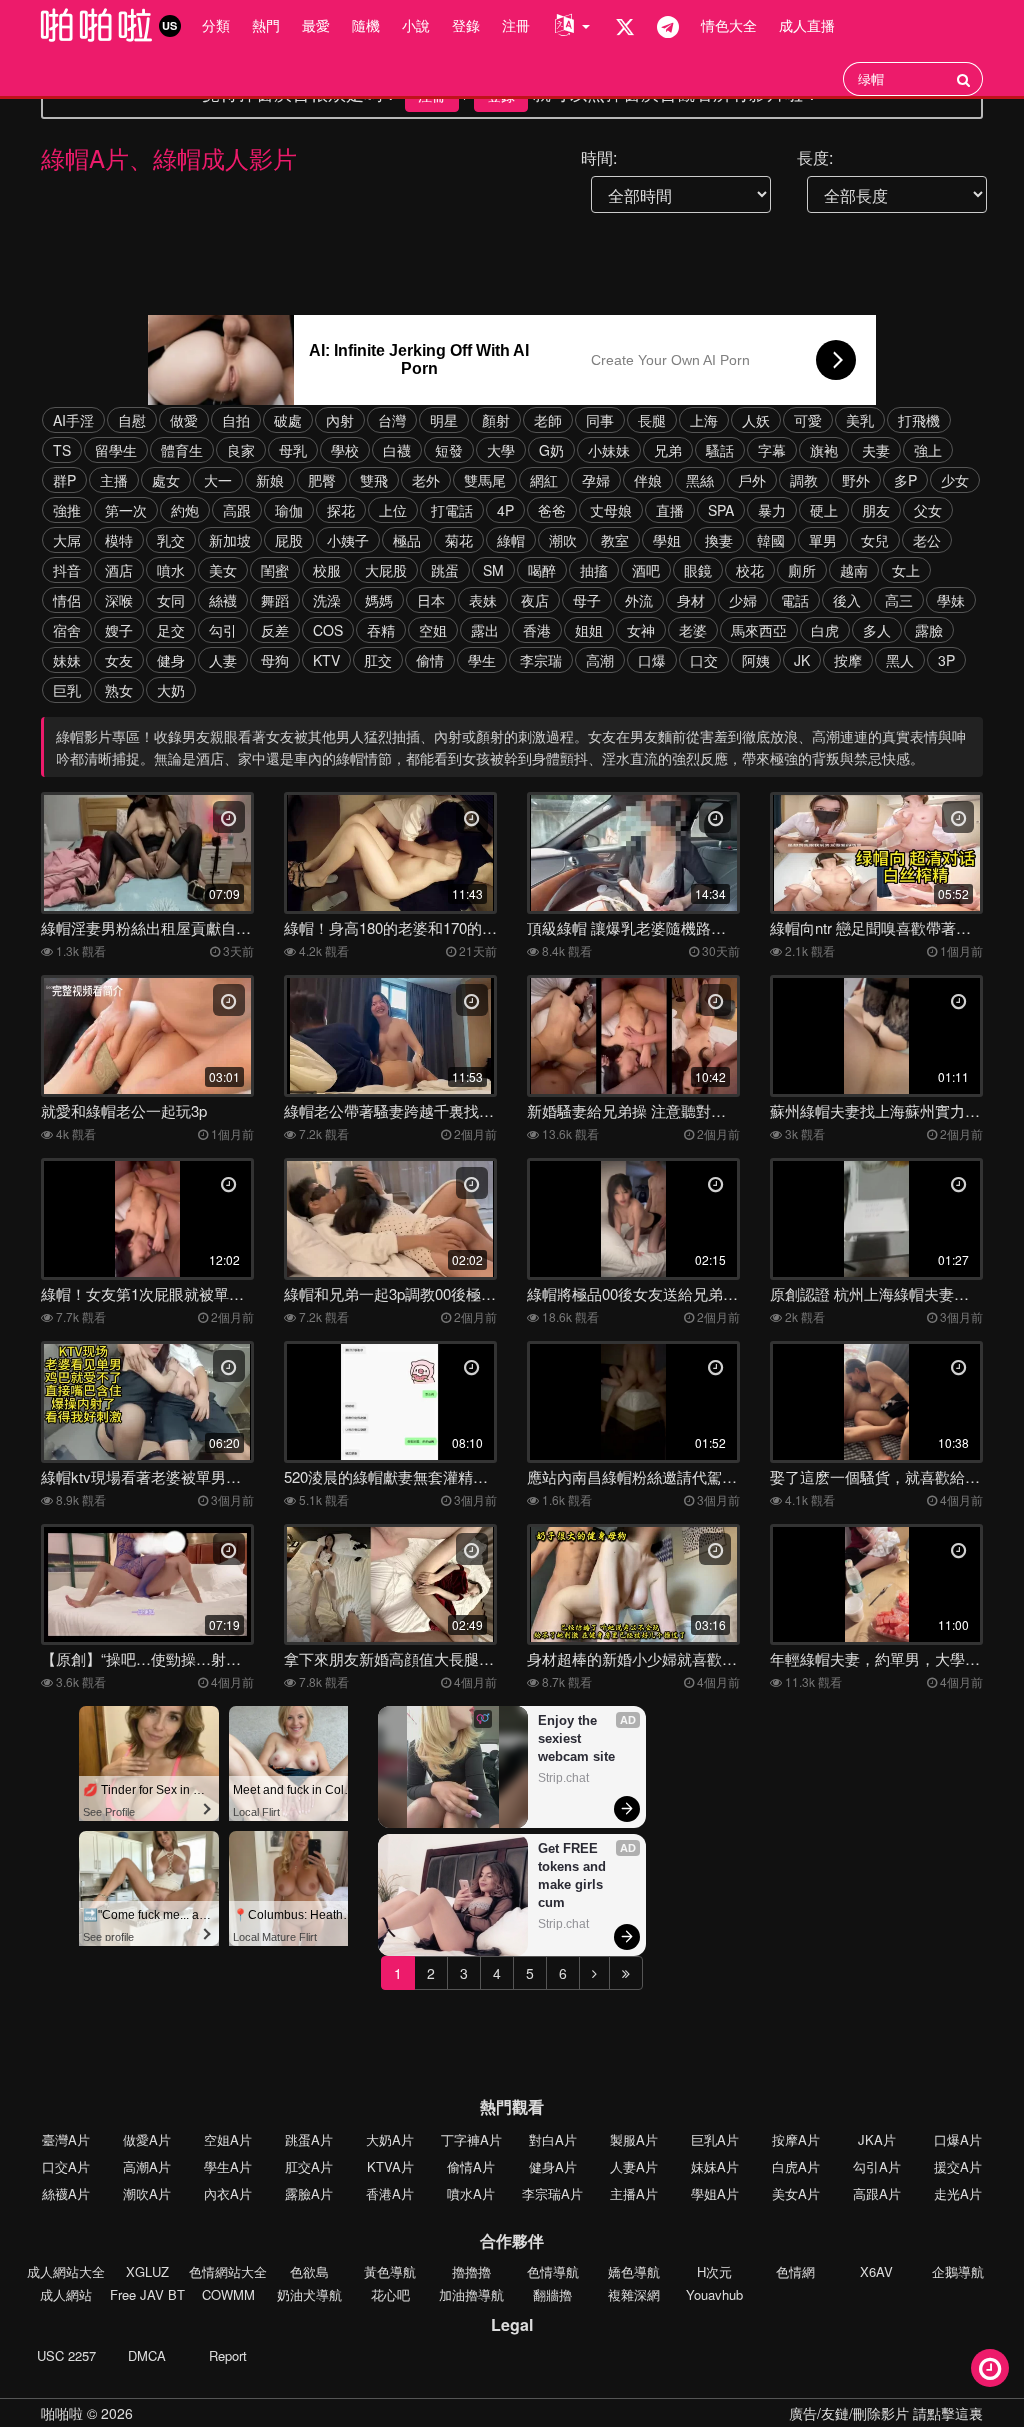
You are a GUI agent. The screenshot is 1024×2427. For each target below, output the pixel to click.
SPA (721, 510)
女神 (641, 630)
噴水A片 (471, 2193)
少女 (955, 480)
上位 (393, 510)
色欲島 (309, 2271)
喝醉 (542, 570)
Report (228, 2355)
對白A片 (553, 2139)
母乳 (293, 450)
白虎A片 (796, 2166)
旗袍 (824, 450)
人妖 (756, 420)
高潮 (600, 660)
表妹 (483, 600)
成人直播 (807, 25)
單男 (823, 540)
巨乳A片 (715, 2139)
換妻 (719, 540)
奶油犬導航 (309, 2294)
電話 (795, 600)
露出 (485, 630)
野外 (856, 480)
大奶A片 (390, 2139)
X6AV (876, 2271)
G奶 (551, 450)
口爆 (652, 660)
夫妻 (876, 450)
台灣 (392, 420)
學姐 (667, 540)
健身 (171, 660)
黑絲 (700, 480)
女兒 (875, 540)
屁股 (289, 540)
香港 (537, 630)
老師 (548, 420)
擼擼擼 (471, 2271)
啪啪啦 (62, 2413)
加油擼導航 (471, 2294)
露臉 (929, 630)
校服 (327, 570)
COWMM (228, 2294)
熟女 (119, 690)
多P (905, 480)
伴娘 (648, 480)
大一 (218, 480)
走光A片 (958, 2193)
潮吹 (563, 540)
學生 (482, 660)
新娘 (270, 480)
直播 (670, 510)
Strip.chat (563, 1778)
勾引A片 (877, 2166)
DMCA (147, 2355)
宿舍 (67, 630)
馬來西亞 (759, 630)
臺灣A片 (66, 2139)
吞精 (381, 630)
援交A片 (958, 2166)
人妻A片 (634, 2166)
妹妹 (67, 660)
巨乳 (67, 690)
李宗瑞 (541, 660)
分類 (216, 25)
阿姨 (756, 660)
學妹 (951, 600)
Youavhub (714, 2294)
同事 (600, 420)
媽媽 (379, 600)
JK (802, 660)
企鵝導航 (958, 2271)
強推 (67, 510)
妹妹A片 (715, 2166)
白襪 (397, 450)
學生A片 (228, 2166)
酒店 (119, 570)
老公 (927, 540)
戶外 (752, 480)
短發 (449, 450)
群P (64, 480)
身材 (691, 600)
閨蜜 (275, 570)
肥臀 (322, 480)
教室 (615, 540)
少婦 (743, 600)
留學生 (116, 450)
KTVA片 (390, 2166)
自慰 (132, 420)
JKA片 (877, 2139)
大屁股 (386, 570)
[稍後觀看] (990, 2368)
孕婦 (596, 480)
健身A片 (553, 2166)
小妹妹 (609, 450)
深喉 (119, 600)
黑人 (900, 660)
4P (505, 510)
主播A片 (634, 2193)
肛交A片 (309, 2166)
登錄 (466, 25)
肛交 (378, 660)
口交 (704, 660)
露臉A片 (309, 2193)
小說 (416, 25)
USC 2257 (66, 2355)
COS (328, 630)
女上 (906, 570)
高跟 (237, 510)
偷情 (430, 660)
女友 (119, 660)
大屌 (67, 540)
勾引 (223, 630)
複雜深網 (634, 2294)
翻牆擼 (552, 2294)
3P (946, 660)
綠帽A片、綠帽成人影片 (169, 157)
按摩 (848, 660)
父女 (928, 510)
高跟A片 (877, 2193)
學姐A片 (715, 2193)
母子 (587, 600)
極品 (407, 540)
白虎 (825, 630)
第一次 (126, 510)
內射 (340, 420)
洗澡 (327, 600)
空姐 (433, 630)
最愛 (316, 25)
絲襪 (223, 600)
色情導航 (553, 2271)
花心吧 (390, 2294)
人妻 (223, 660)
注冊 (516, 25)
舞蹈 (275, 600)
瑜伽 (289, 510)
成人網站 (66, 2294)
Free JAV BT (147, 2294)
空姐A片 (228, 2139)
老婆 (693, 630)
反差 (275, 630)
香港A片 (390, 2193)
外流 (639, 600)
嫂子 (119, 630)
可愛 (808, 420)
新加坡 (230, 540)
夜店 (535, 600)
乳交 (171, 540)
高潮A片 (147, 2166)
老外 (426, 480)
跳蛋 (445, 570)
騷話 (720, 450)
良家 (241, 450)
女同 (171, 600)
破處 (288, 420)
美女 (223, 570)
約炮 (185, 510)
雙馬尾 (485, 480)
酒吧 (646, 570)
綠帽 (511, 540)
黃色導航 (390, 2271)
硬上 (824, 510)
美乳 (860, 420)
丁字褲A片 (471, 2139)
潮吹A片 (147, 2193)
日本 (431, 600)
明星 (444, 420)
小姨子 (348, 540)
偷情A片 (471, 2166)
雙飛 (374, 480)
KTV (326, 660)
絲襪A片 (66, 2193)
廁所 (802, 570)
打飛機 (919, 420)
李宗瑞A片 (552, 2193)
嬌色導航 (634, 2271)
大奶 (171, 690)
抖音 (67, 570)
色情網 (795, 2271)
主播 (114, 480)
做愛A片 (147, 2139)
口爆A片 (958, 2139)
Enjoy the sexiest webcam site (576, 1738)
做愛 (184, 420)
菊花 (459, 540)
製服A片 (634, 2139)
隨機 (366, 25)
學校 (345, 450)
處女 (166, 480)
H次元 (714, 2271)
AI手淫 (73, 420)
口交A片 (66, 2166)
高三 (899, 600)
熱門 (266, 25)
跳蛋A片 (309, 2139)
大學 (501, 450)
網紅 (544, 480)
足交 (171, 630)
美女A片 (796, 2193)
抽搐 (594, 570)
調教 (804, 480)
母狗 (275, 660)
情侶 (67, 600)
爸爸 (552, 510)
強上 (928, 450)
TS (62, 450)
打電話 (452, 510)
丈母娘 (611, 510)
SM (493, 570)
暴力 (772, 510)
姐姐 (589, 630)
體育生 (182, 450)
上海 (704, 420)
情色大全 (729, 25)
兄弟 (668, 450)
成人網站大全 (66, 2271)
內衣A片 (228, 2193)
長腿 (652, 420)
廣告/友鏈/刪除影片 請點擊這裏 (886, 2413)
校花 (750, 570)
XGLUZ (147, 2271)
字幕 (772, 450)
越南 (854, 570)
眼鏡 (698, 570)
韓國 (771, 540)
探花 (341, 510)
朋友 (876, 510)
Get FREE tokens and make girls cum (574, 1875)
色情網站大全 (228, 2271)
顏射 (496, 420)
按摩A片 (796, 2139)
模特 (119, 540)
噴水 (171, 570)
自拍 (236, 420)
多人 (877, 630)
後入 (847, 600)
